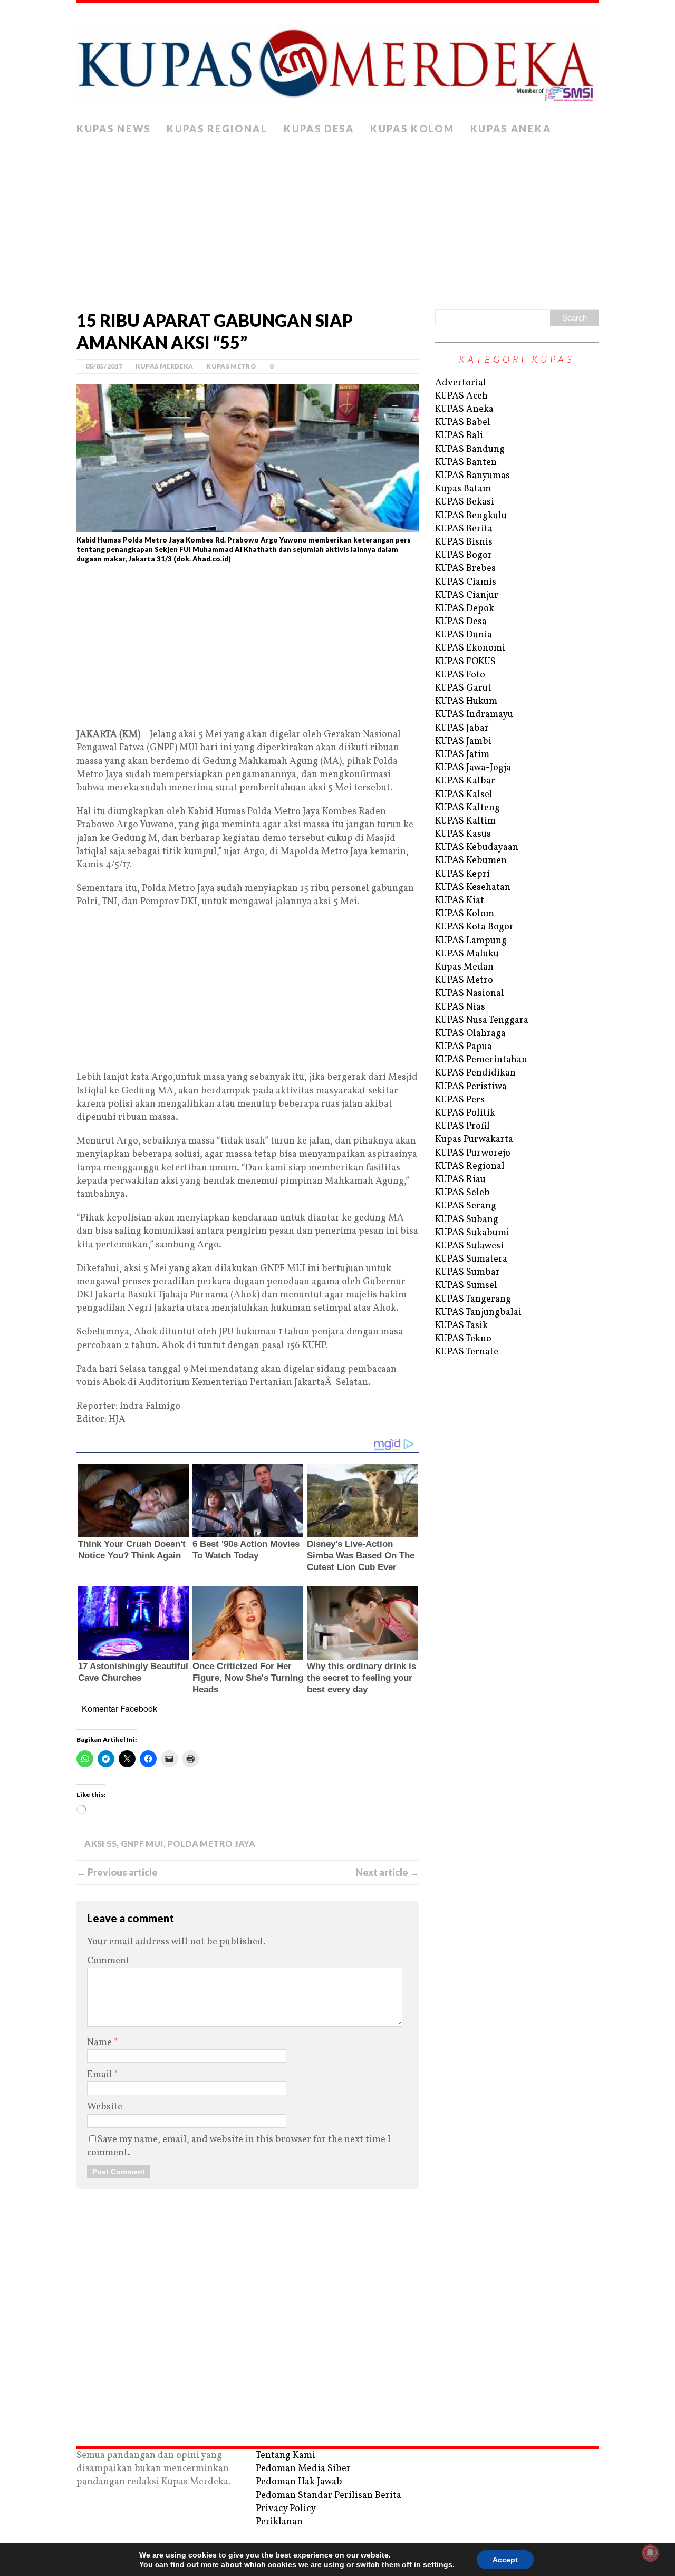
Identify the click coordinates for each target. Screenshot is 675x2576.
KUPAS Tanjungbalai (478, 1313)
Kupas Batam (463, 489)
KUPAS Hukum (466, 701)
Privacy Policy (286, 2509)
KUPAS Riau (460, 1180)
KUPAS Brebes (465, 569)
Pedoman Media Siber (303, 2469)
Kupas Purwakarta (474, 1140)
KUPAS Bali (459, 436)
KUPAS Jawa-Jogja (473, 768)
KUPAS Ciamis (466, 582)
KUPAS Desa (319, 129)
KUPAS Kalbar (465, 781)
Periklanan (279, 2522)
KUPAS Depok (465, 609)
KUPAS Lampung (471, 941)
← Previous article (117, 1872)
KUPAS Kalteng (467, 808)
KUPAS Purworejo (473, 1153)
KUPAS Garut (463, 688)
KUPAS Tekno (463, 1339)
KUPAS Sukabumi (472, 1233)
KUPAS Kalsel (464, 795)
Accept (505, 2560)
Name (100, 2043)
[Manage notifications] (650, 2553)
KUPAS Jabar (462, 728)
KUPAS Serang (466, 1206)
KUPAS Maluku (467, 954)
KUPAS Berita (464, 529)
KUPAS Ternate (467, 1352)
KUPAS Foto (460, 675)
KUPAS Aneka (511, 129)
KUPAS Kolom (412, 129)
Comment (108, 1961)
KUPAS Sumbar (467, 1272)
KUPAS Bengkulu (471, 516)
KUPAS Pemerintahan (481, 1060)
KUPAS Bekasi (465, 502)
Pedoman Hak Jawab (299, 2482)
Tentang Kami (286, 2456)
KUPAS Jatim (462, 755)
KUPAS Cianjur (467, 595)
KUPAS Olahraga (470, 1034)
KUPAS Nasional (470, 994)
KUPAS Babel (463, 423)
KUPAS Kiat (460, 901)
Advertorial (461, 383)
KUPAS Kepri (462, 874)
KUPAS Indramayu (474, 715)
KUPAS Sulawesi (469, 1246)
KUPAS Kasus (463, 834)
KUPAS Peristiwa (471, 1087)
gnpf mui (142, 1843)
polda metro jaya (211, 1843)
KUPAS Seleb (462, 1193)
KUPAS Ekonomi (470, 648)
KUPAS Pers (460, 1100)
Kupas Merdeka (165, 366)
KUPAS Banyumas (472, 476)
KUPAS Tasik (461, 1326)
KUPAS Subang (467, 1220)
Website (105, 2107)
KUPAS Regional (217, 129)
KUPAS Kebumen (471, 861)
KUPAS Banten (466, 463)
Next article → (387, 1872)
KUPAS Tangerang (473, 1299)
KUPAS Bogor (464, 555)
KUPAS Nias (460, 1007)
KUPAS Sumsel (466, 1286)
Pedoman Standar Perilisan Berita (329, 2496)
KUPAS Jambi (463, 742)
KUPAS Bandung (470, 449)
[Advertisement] (337, 220)
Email (101, 2075)
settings (438, 2564)
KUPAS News (114, 129)
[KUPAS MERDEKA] (337, 60)
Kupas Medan (464, 967)
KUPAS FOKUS (465, 662)
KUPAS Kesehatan (473, 888)
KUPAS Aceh (461, 396)
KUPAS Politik (465, 1113)
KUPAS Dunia (464, 635)
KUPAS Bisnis (464, 542)
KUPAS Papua (464, 1047)
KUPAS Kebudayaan (477, 848)
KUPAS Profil (462, 1126)
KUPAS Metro (231, 366)
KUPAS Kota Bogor (474, 927)
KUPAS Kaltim (465, 821)
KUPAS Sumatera (471, 1259)
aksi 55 (100, 1843)
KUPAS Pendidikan (475, 1073)
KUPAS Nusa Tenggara (482, 1020)
